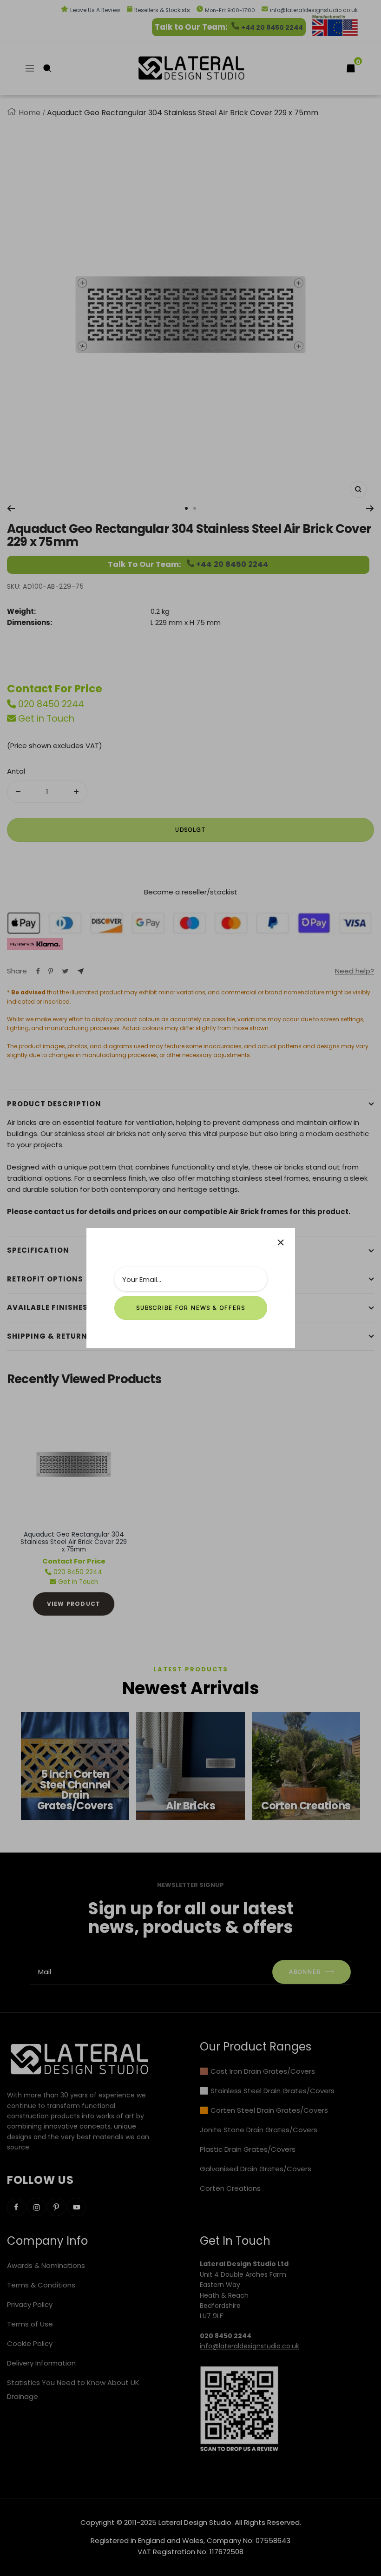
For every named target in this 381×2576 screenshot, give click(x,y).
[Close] (281, 1242)
